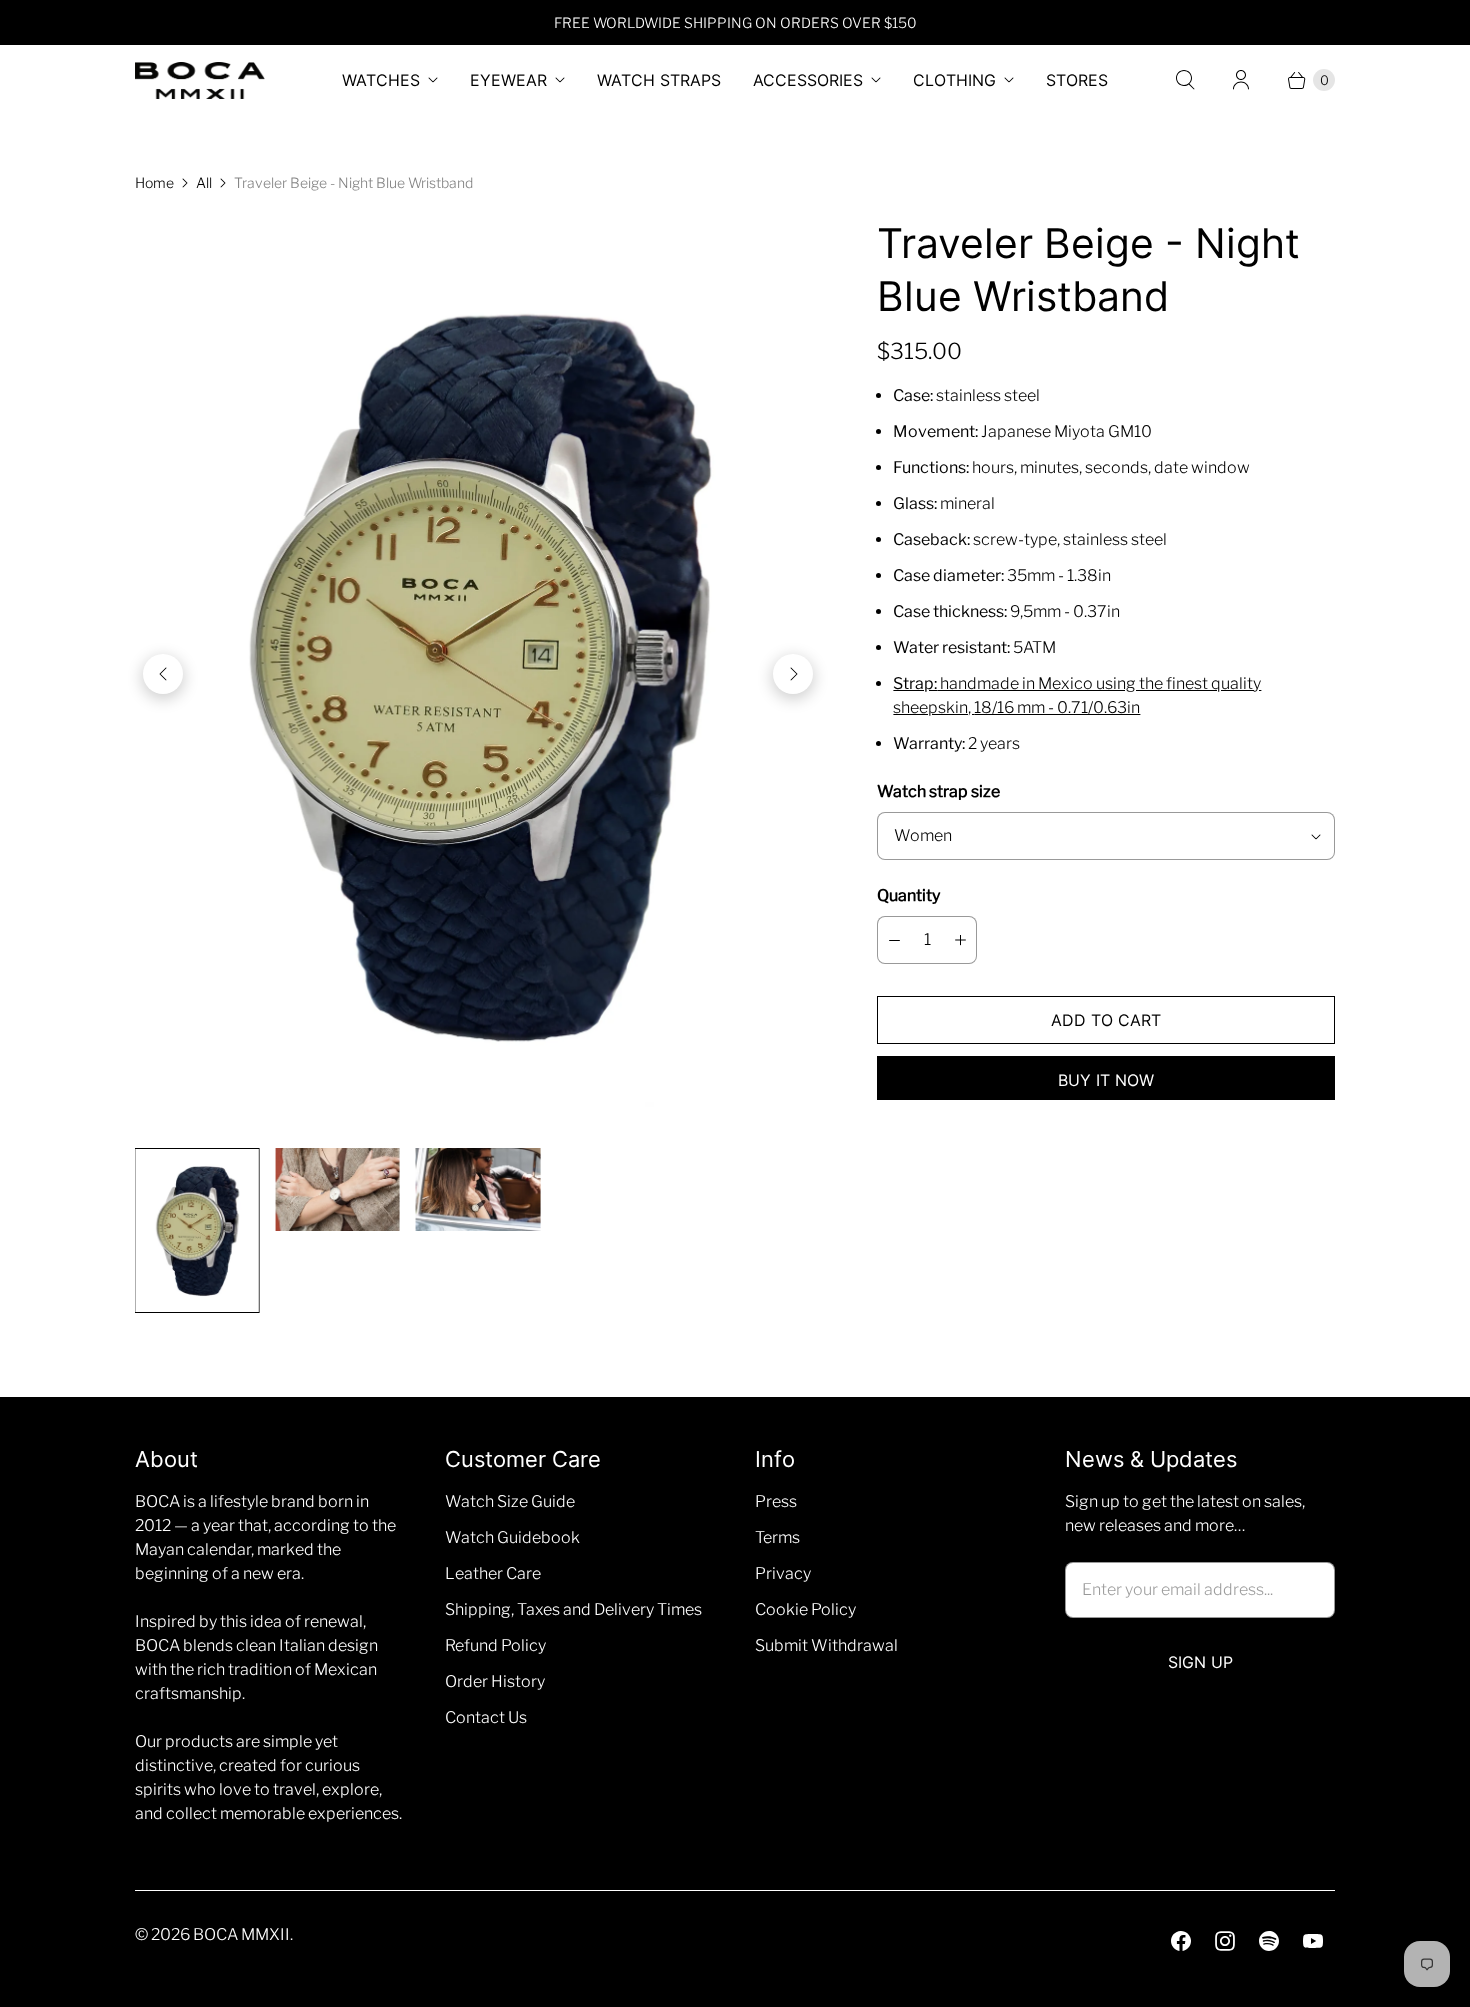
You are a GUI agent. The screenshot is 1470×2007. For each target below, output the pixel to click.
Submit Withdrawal (826, 1645)
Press (776, 1501)
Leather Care (493, 1573)
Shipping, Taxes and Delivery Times (573, 1609)
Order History (495, 1681)
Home (154, 182)
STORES (1077, 80)
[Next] (793, 674)
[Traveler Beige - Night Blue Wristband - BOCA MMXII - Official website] (478, 674)
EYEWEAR (508, 80)
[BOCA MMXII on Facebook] (1181, 1941)
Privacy (783, 1573)
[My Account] (1241, 80)
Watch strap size (938, 791)
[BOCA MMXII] (200, 80)
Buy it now (1106, 1080)
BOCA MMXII (241, 1934)
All (204, 182)
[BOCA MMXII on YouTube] (1313, 1941)
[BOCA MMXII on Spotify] (1269, 1941)
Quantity (908, 895)
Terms (777, 1537)
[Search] (1185, 80)
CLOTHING (954, 80)
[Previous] (163, 674)
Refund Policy (495, 1645)
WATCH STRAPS (659, 80)
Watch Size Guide (510, 1501)
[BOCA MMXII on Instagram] (1225, 1941)
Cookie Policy (805, 1609)
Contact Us (486, 1717)
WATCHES (381, 80)
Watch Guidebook (512, 1537)
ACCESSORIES (808, 80)
